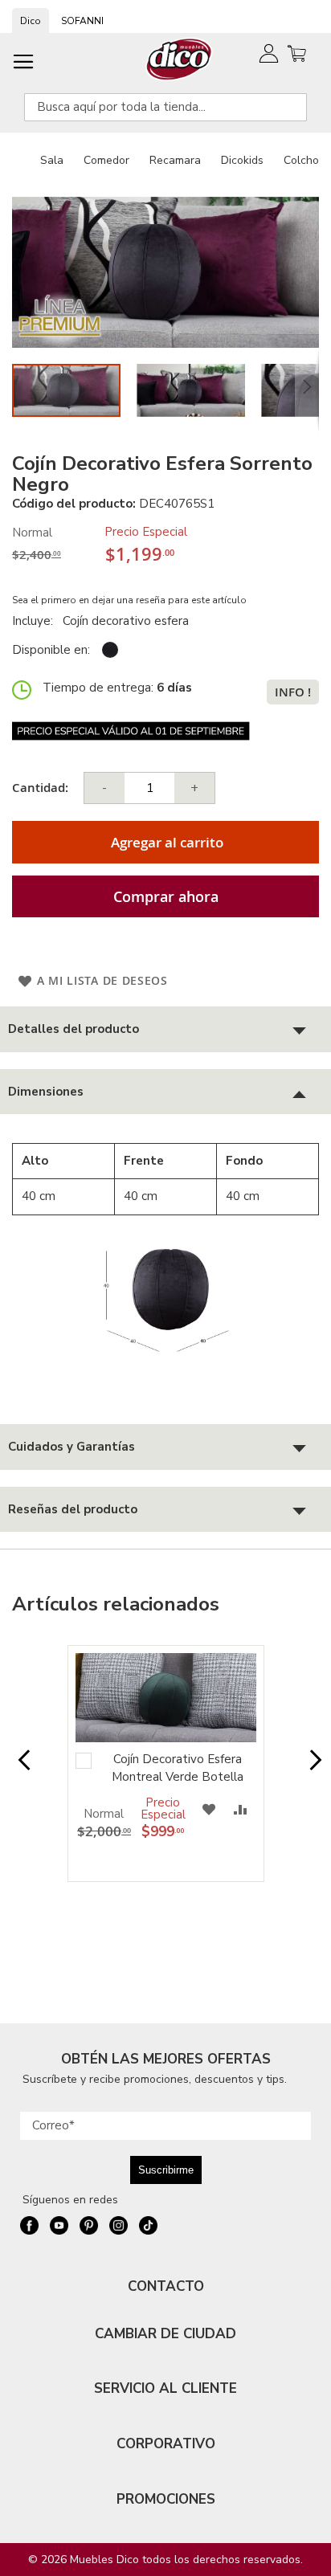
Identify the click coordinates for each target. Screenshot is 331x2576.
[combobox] (165, 107)
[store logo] (180, 59)
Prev (20, 1768)
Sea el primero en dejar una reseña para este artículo (129, 600)
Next (311, 1768)
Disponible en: (51, 650)
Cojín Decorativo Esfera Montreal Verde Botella (178, 1768)
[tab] (165, 1029)
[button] (199, 390)
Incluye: (36, 621)
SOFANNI (82, 21)
